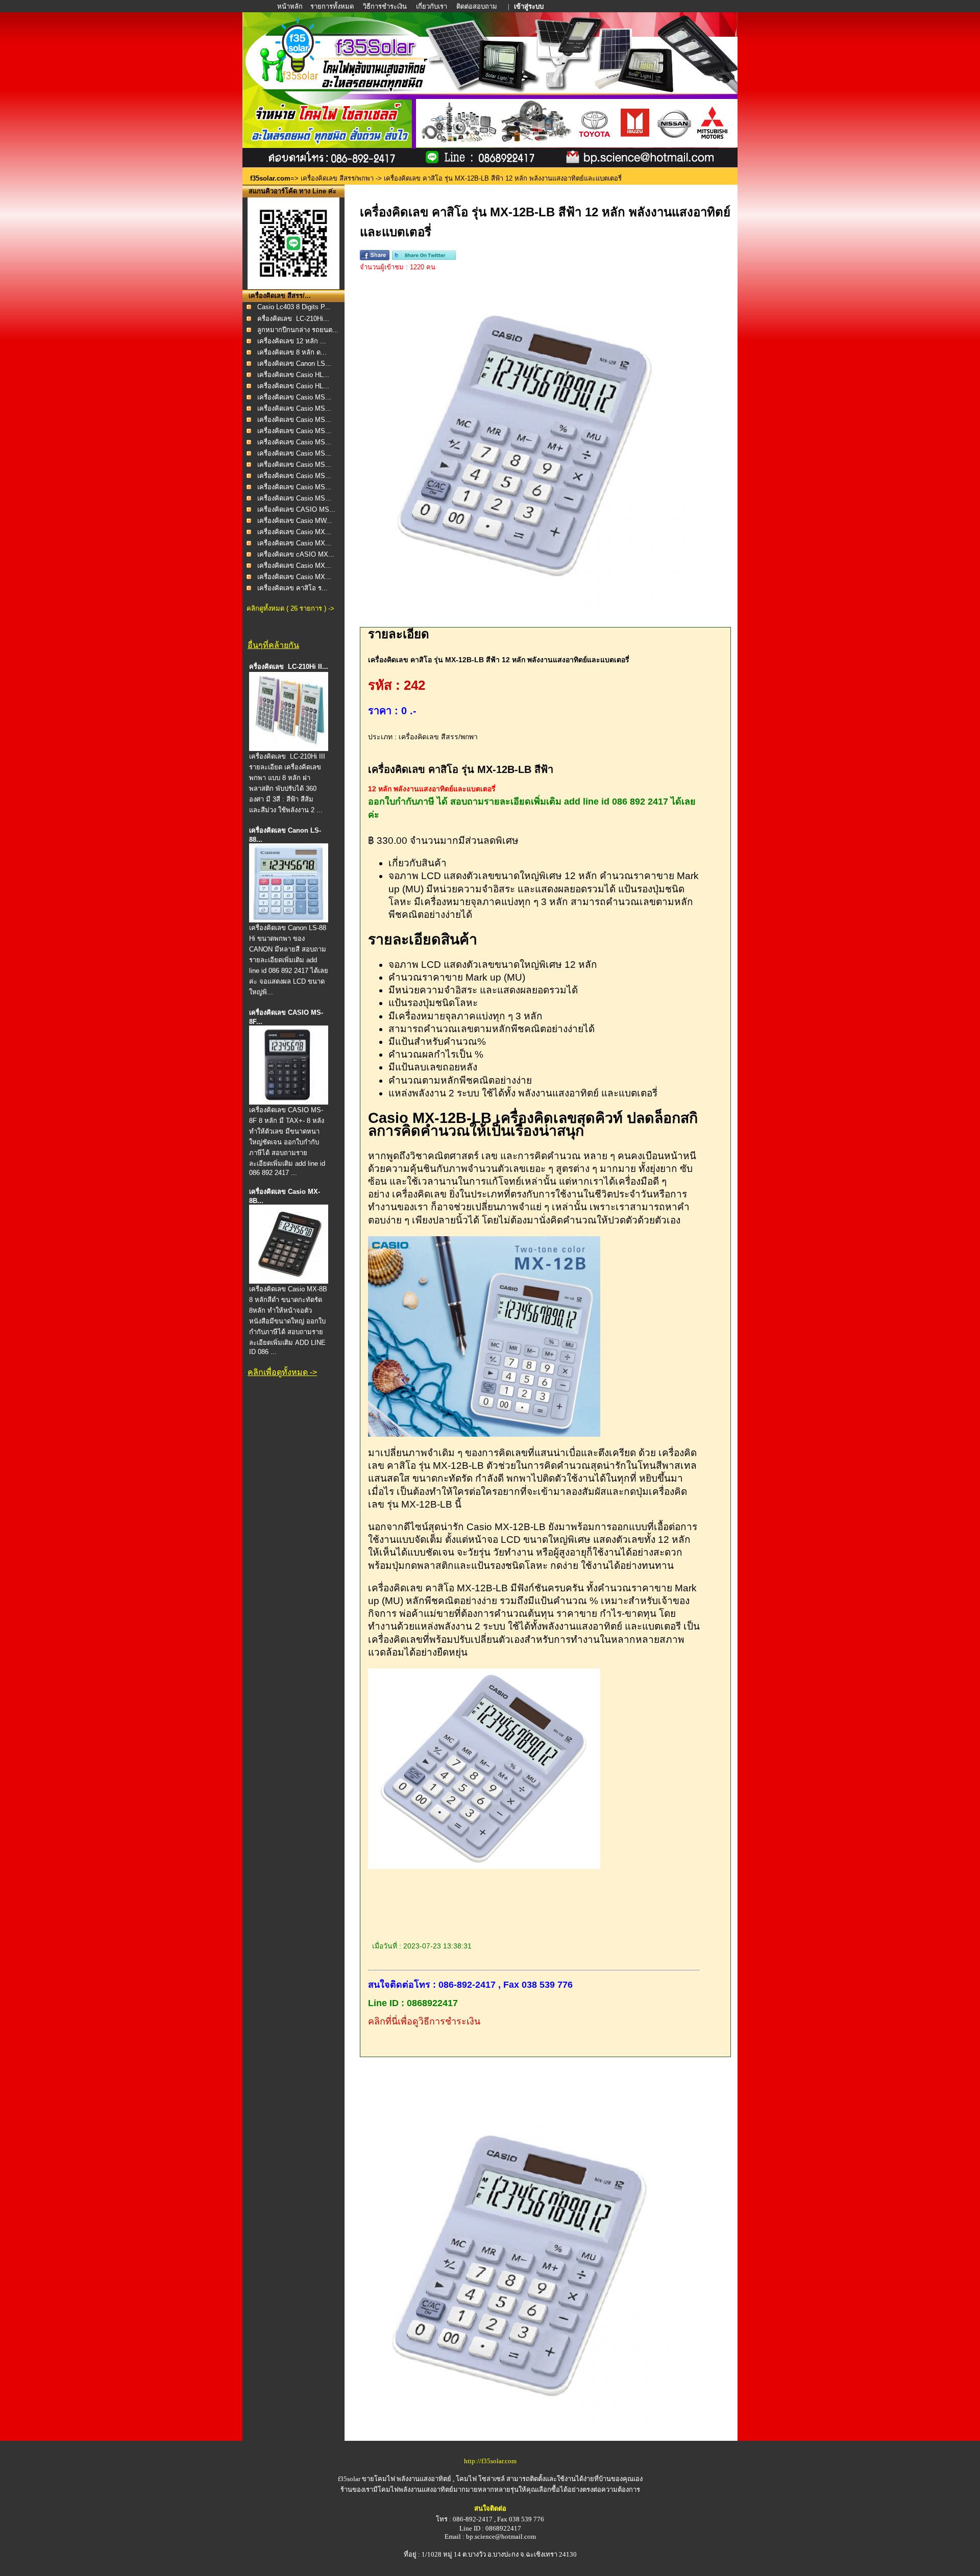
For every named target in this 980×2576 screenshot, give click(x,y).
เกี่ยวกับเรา (432, 6)
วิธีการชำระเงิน (386, 6)
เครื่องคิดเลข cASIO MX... (296, 554)
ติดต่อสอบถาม (477, 6)
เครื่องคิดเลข (419, 1194)
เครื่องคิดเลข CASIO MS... (296, 509)
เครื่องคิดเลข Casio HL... (293, 375)
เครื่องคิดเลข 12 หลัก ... (292, 341)
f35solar (349, 2479)
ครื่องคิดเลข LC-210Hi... (293, 319)
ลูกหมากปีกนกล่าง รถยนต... (298, 330)
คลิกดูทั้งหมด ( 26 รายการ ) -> (290, 608)
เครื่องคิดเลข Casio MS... (294, 397)
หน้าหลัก (291, 6)
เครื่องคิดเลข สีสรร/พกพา (337, 178)
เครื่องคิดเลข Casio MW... (295, 521)
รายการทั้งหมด (332, 6)
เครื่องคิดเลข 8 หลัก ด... (292, 352)
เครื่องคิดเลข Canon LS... (294, 364)
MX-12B (451, 1466)
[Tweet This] (424, 258)
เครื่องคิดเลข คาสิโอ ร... (292, 588)
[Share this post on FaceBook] (375, 258)
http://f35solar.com (490, 2461)
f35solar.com (270, 178)
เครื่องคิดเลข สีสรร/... (280, 296)
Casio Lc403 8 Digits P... (294, 307)
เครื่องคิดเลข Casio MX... (294, 532)
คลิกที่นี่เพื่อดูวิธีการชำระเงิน (424, 2021)
